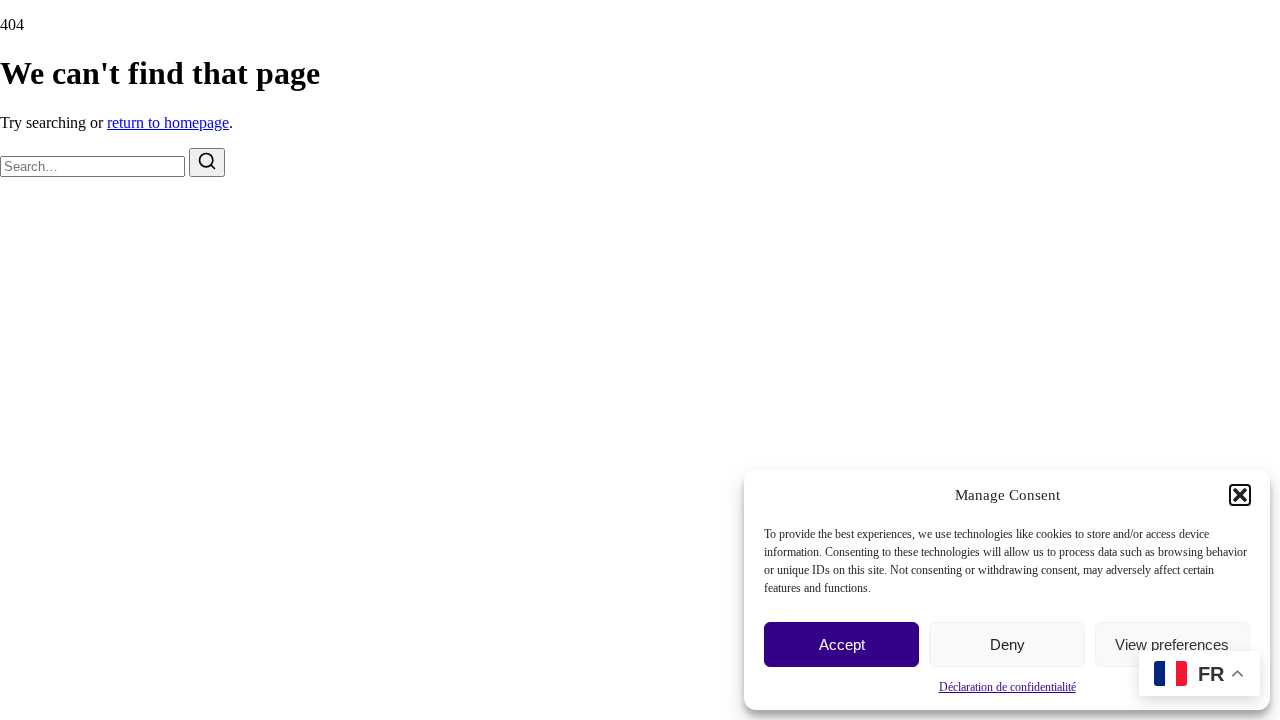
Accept (842, 644)
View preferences (1172, 644)
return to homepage (168, 122)
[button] (1240, 495)
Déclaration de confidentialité (1007, 687)
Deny (1007, 644)
